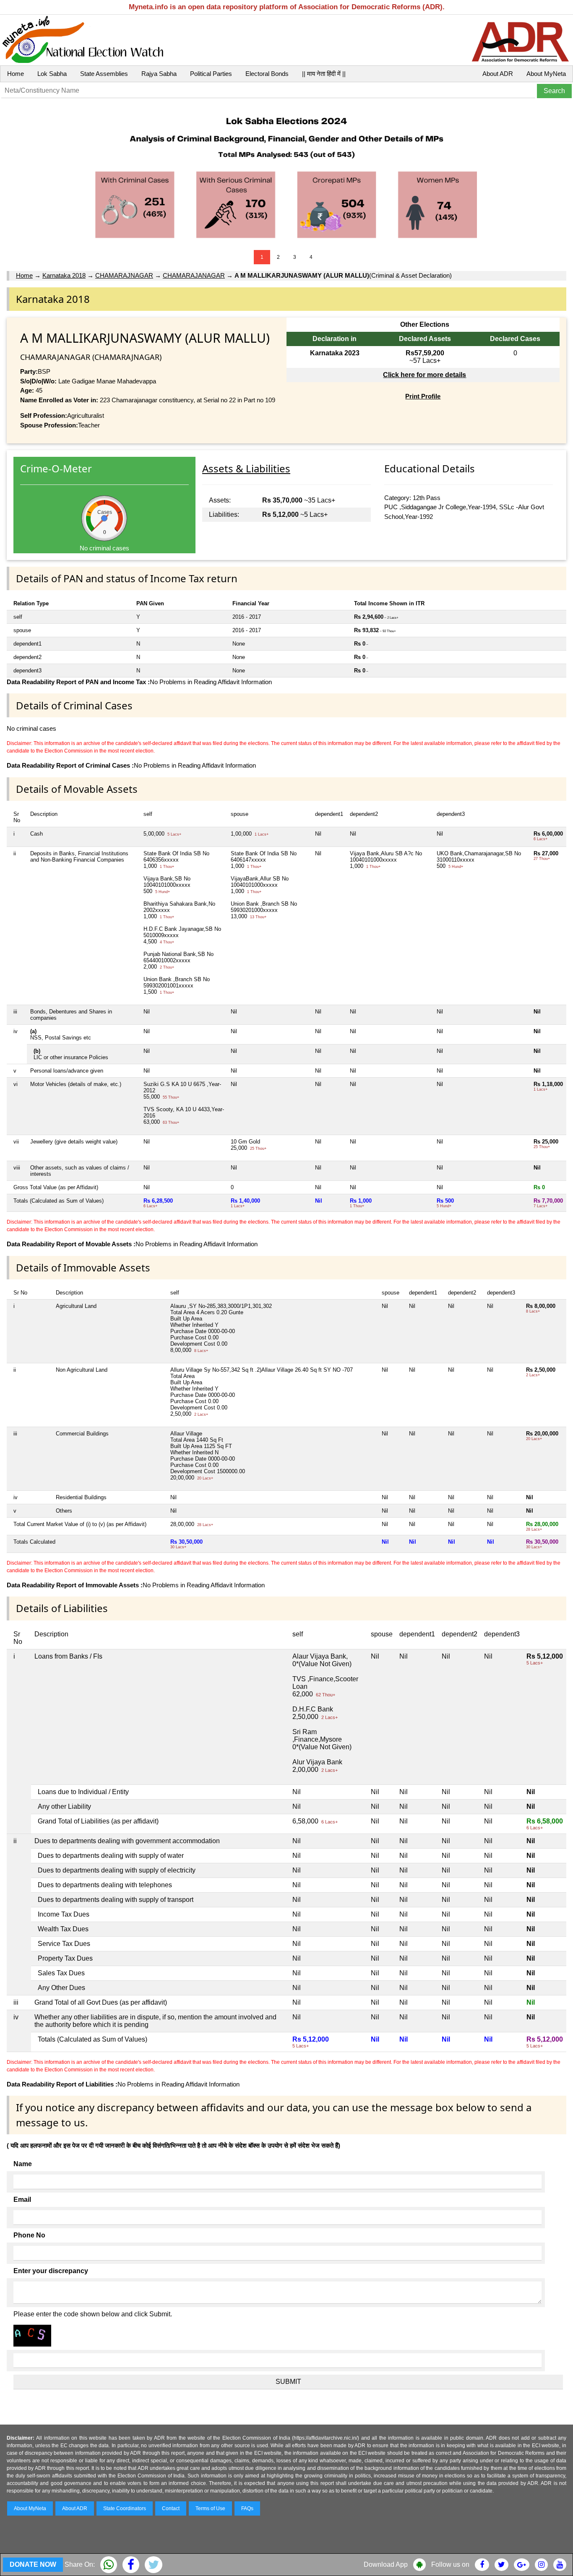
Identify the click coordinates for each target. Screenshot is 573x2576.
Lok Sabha (52, 74)
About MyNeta (546, 74)
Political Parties (211, 74)
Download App (386, 2564)
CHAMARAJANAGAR (194, 275)
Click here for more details (425, 375)
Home (16, 74)
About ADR (498, 74)
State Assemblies (104, 74)
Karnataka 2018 (64, 275)
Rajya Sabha (159, 74)
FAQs (247, 2508)
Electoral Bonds (267, 74)
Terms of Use (210, 2508)
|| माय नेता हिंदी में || (324, 74)
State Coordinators (125, 2508)
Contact (171, 2508)
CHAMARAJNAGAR (124, 275)
